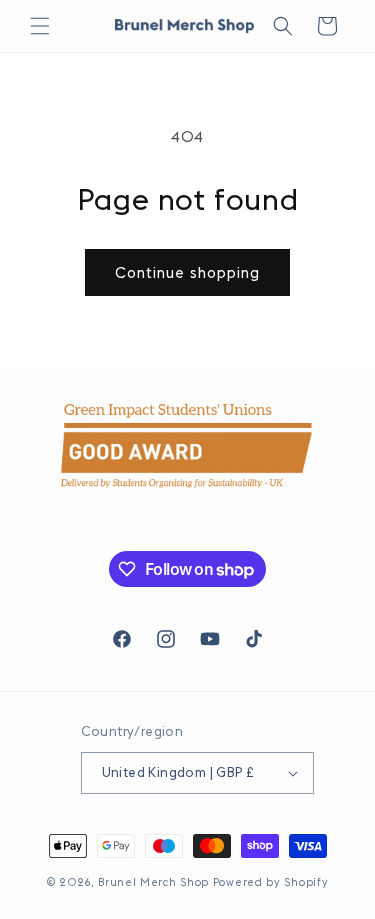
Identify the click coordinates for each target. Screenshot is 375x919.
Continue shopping (187, 272)
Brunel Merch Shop (153, 882)
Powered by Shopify (271, 882)
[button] (40, 26)
